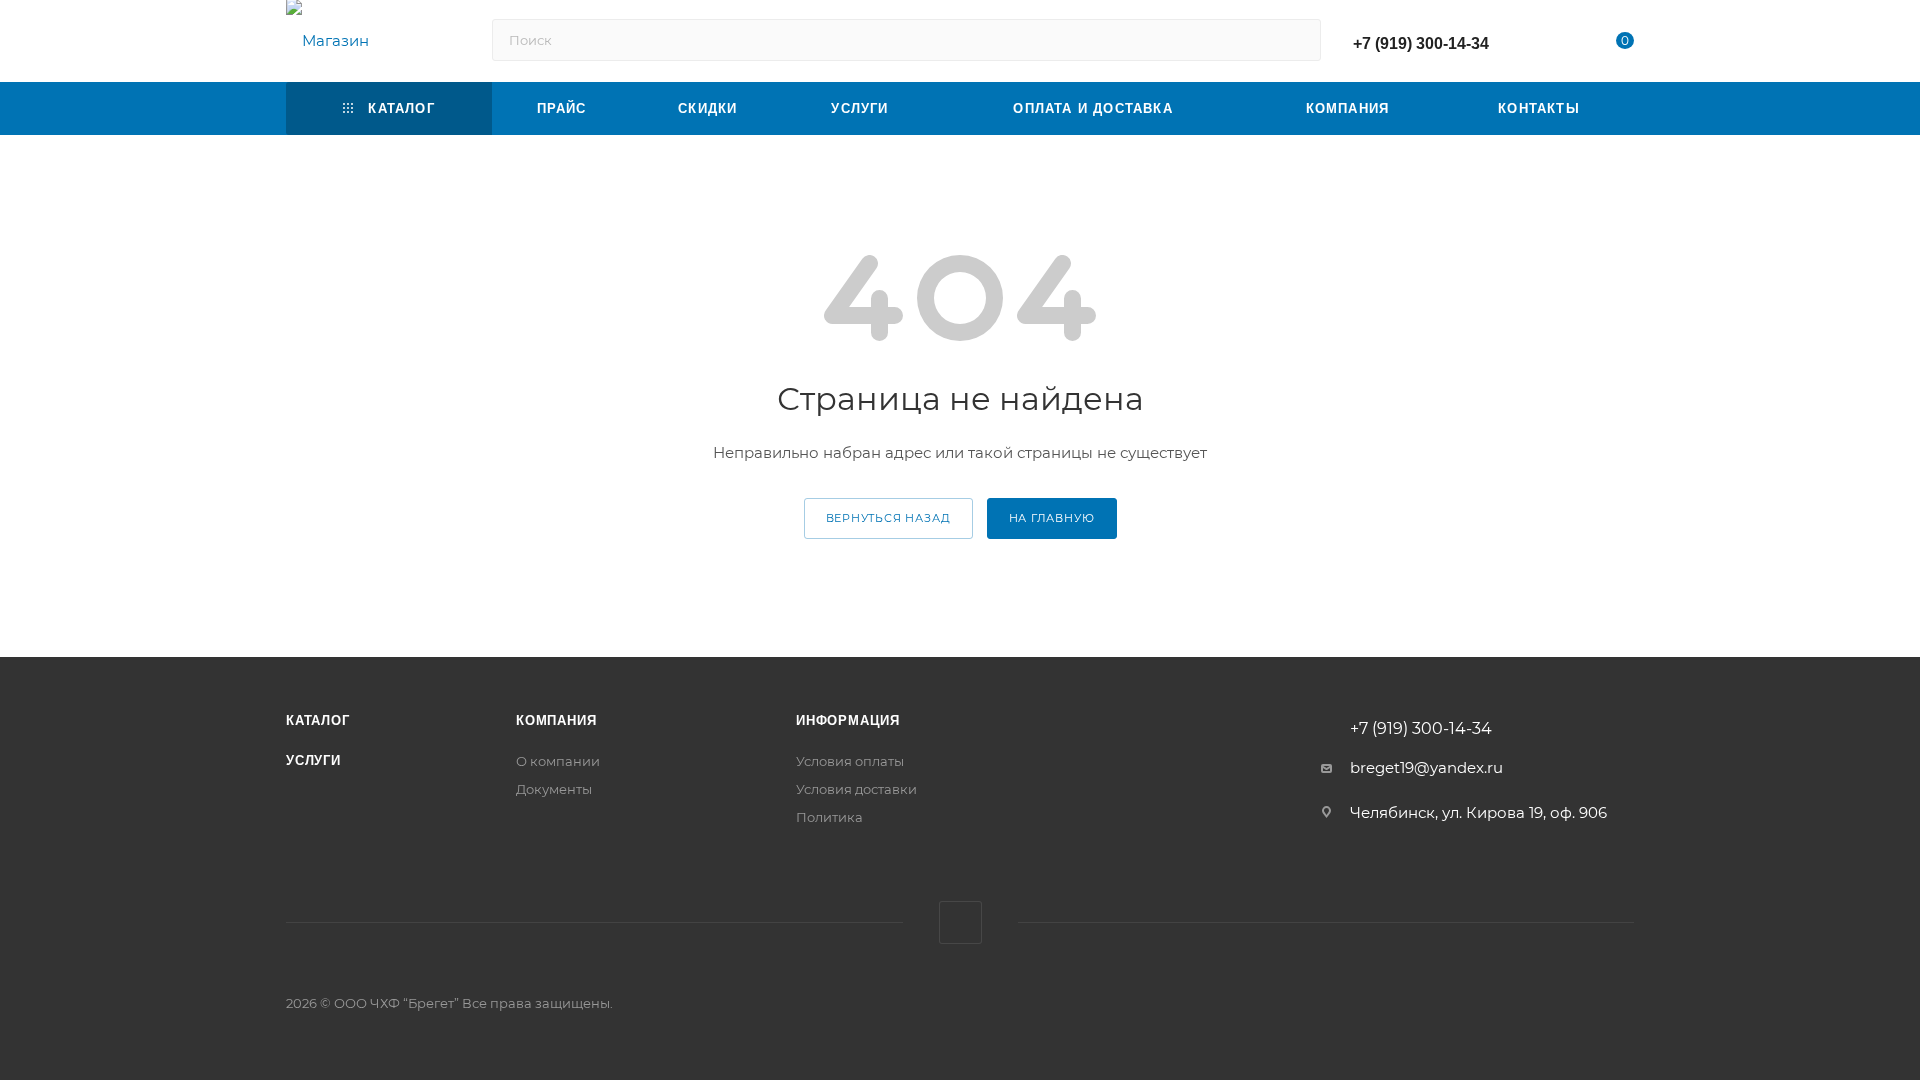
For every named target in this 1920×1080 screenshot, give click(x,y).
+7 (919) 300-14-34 (1421, 43)
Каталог (318, 720)
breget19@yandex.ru (1426, 767)
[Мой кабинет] (1544, 44)
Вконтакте (960, 922)
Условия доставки (856, 789)
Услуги (313, 760)
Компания (556, 720)
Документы (554, 789)
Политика (829, 817)
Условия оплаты (850, 761)
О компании (558, 761)
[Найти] (1296, 40)
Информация (848, 720)
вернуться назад (888, 518)
